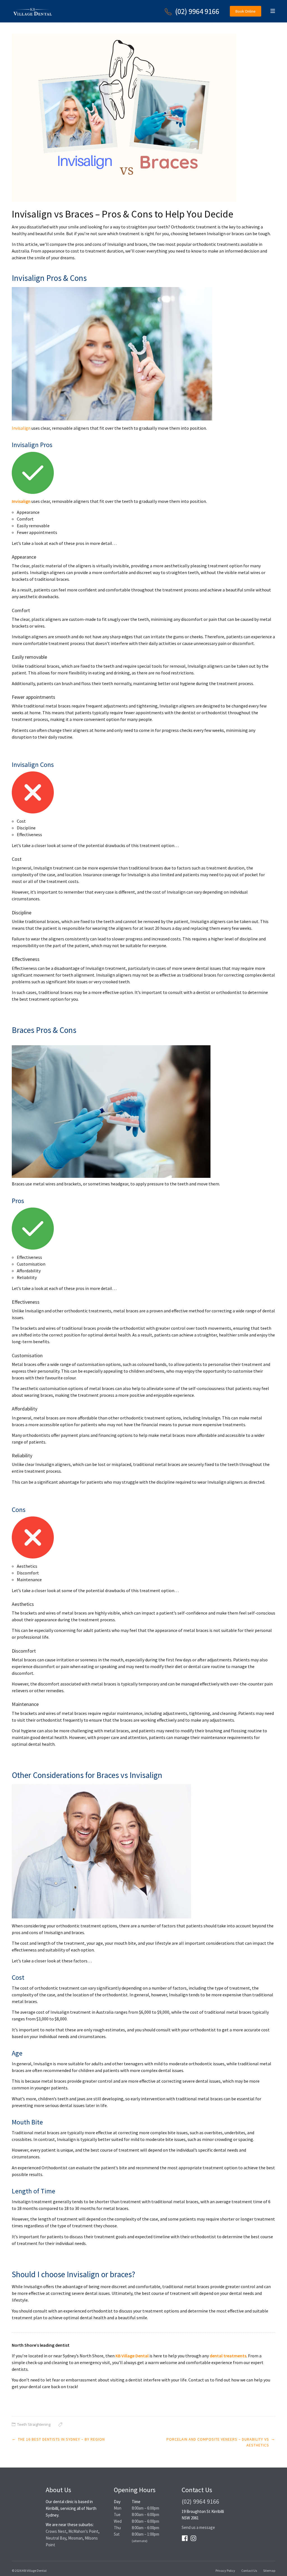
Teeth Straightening (34, 2424)
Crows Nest (56, 2531)
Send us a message (198, 2527)
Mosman (75, 2538)
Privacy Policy (225, 2571)
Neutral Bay (56, 2538)
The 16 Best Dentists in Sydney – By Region (61, 2439)
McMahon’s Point (83, 2531)
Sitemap (269, 2571)
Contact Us (249, 2571)
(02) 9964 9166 (197, 11)
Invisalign (21, 428)
